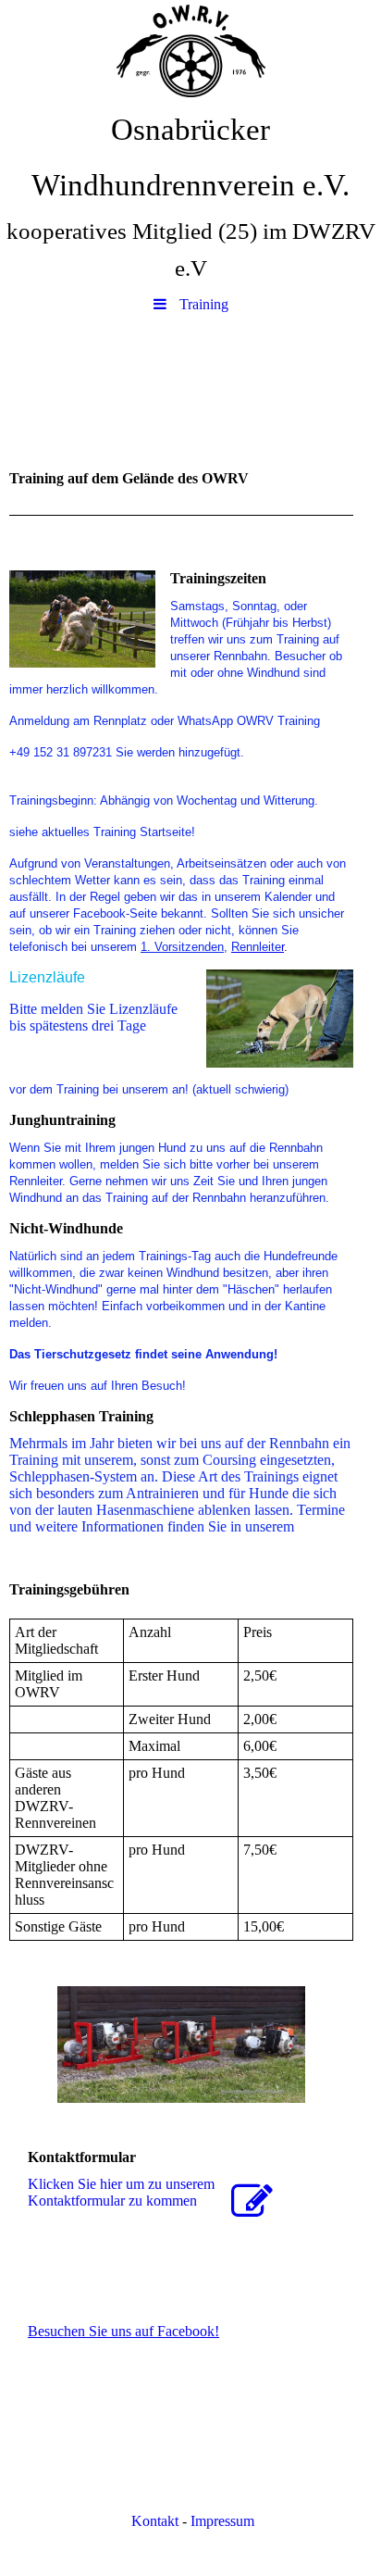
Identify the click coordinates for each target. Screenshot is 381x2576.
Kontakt (153, 2521)
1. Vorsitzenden (182, 947)
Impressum (222, 2521)
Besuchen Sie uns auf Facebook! (123, 2331)
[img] (190, 51)
